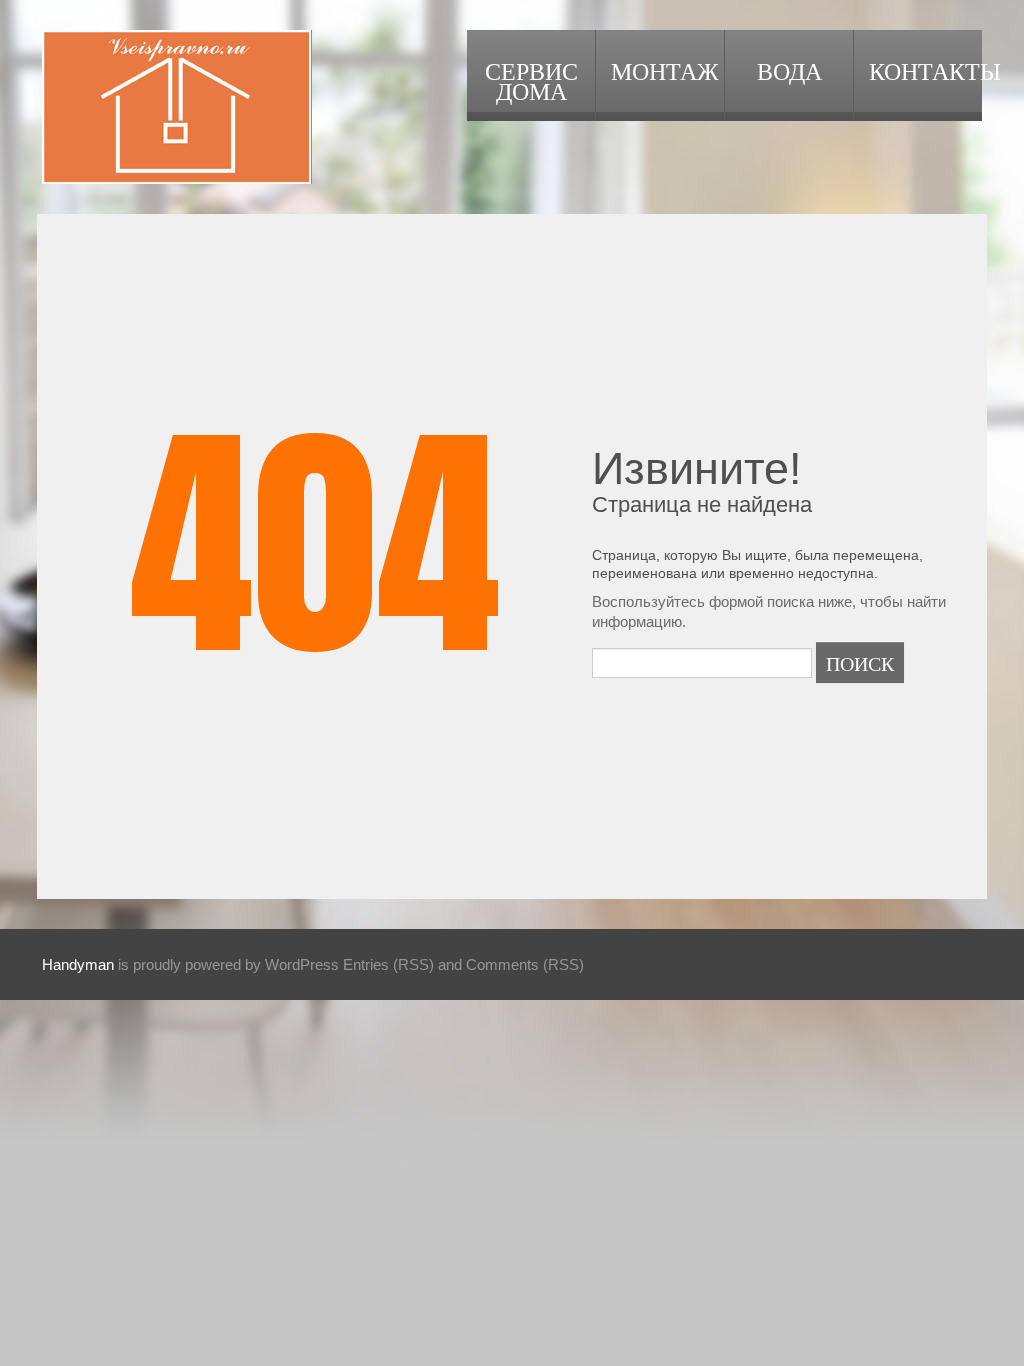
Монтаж (665, 70)
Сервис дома (531, 80)
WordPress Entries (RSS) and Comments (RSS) (424, 964)
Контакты (925, 70)
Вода (789, 70)
